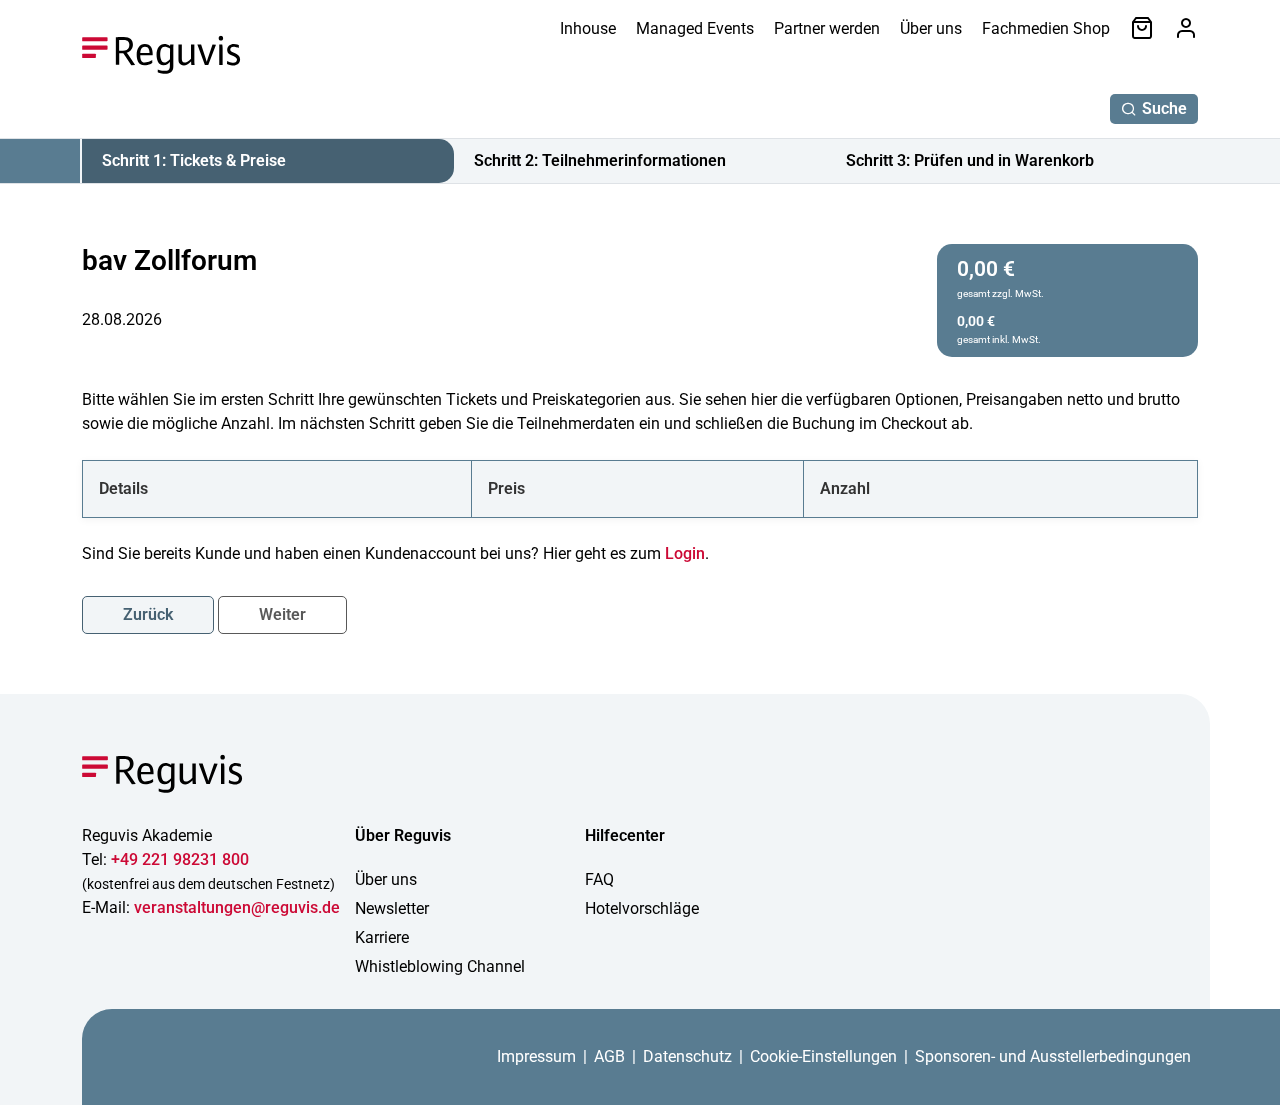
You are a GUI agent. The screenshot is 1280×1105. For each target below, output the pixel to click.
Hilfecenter (625, 835)
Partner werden (827, 28)
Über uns (931, 28)
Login (685, 553)
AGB (609, 1056)
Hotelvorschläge (642, 908)
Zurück (148, 614)
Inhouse (588, 28)
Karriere (382, 937)
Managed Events (695, 28)
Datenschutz (687, 1056)
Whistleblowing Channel (440, 966)
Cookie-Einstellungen (823, 1056)
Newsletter (392, 908)
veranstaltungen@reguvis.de (237, 907)
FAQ (599, 879)
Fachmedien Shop (1046, 28)
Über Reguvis (403, 835)
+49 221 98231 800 (180, 859)
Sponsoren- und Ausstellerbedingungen (1053, 1056)
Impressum (536, 1056)
